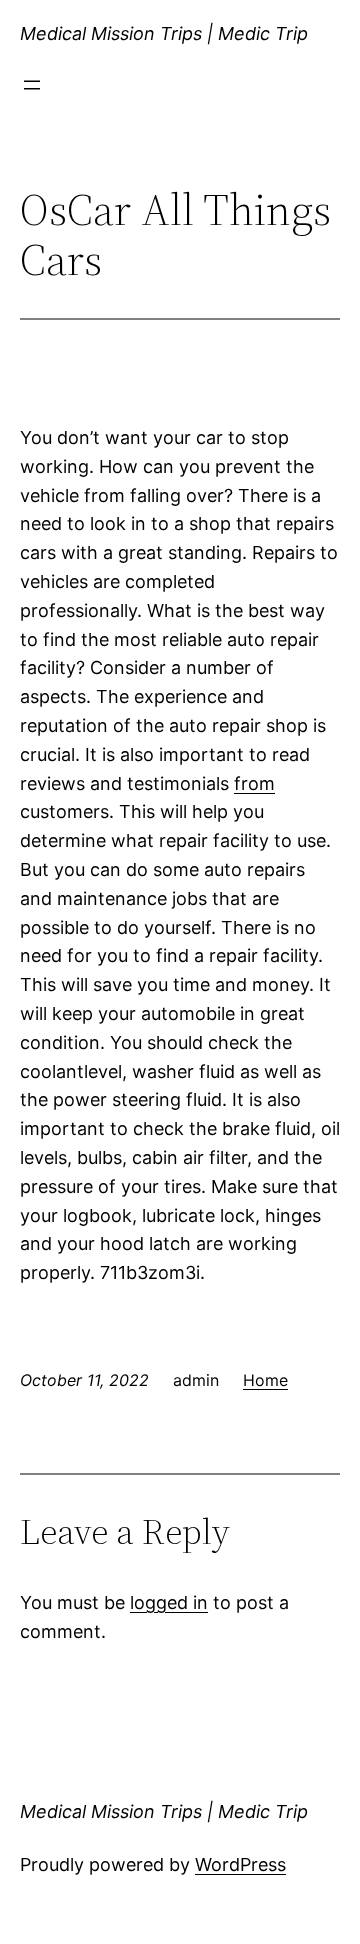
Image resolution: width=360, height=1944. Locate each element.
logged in (169, 1602)
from (254, 783)
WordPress (240, 1864)
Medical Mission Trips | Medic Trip (164, 33)
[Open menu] (32, 85)
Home (265, 1380)
